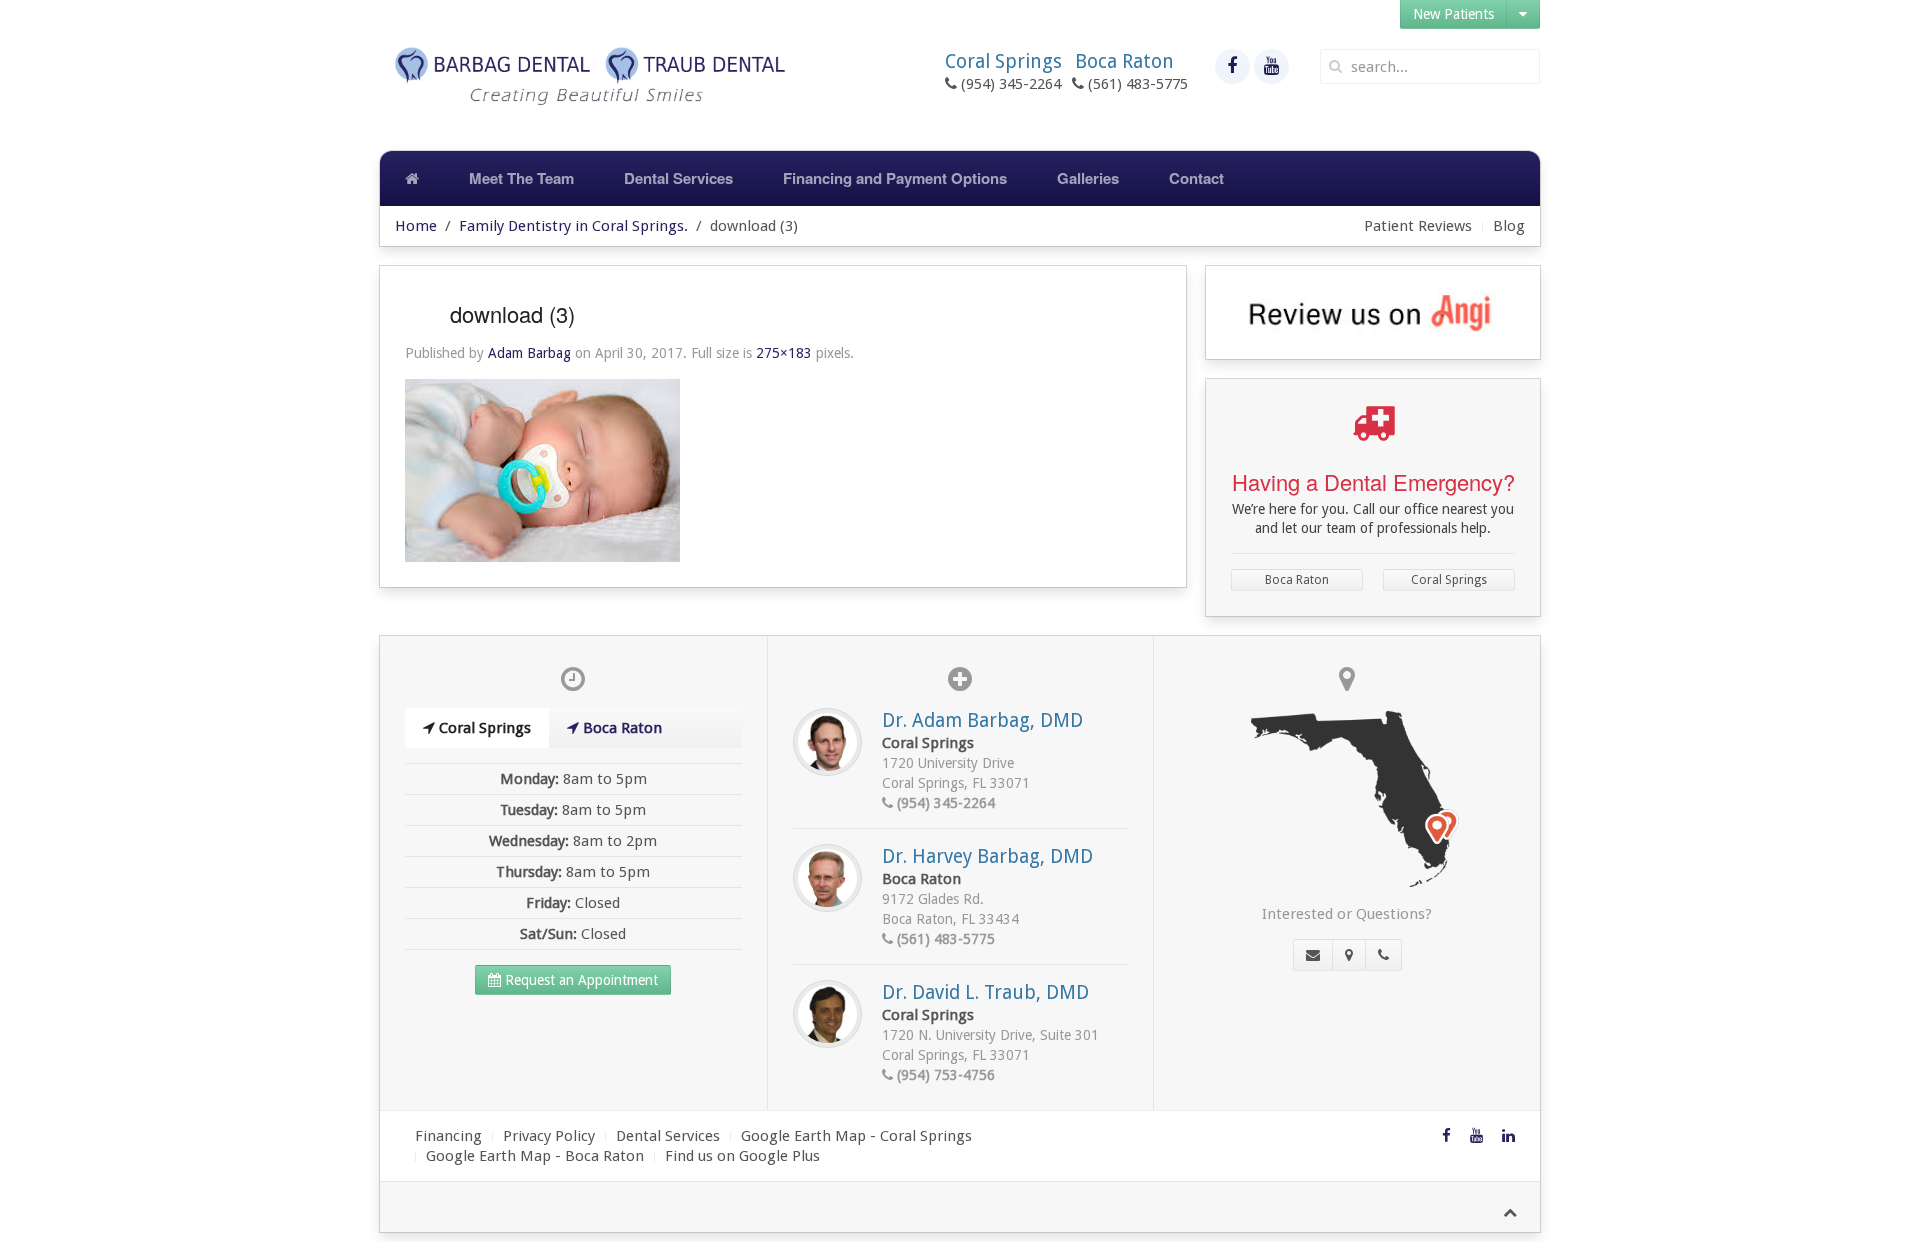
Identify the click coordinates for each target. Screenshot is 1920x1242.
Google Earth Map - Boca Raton (535, 1156)
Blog (1509, 226)
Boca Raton (1297, 580)
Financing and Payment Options (895, 178)
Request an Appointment (579, 980)
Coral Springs (1449, 580)
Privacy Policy (549, 1136)
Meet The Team (521, 178)
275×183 (784, 353)
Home (416, 226)
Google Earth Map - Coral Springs (856, 1136)
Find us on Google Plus (742, 1156)
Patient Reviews (1418, 226)
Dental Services (678, 178)
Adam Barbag (529, 353)
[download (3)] (542, 470)
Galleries (1088, 178)
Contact (1196, 178)
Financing (448, 1136)
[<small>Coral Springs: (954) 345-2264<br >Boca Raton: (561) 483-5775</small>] (1383, 955)
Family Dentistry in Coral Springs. (573, 226)
